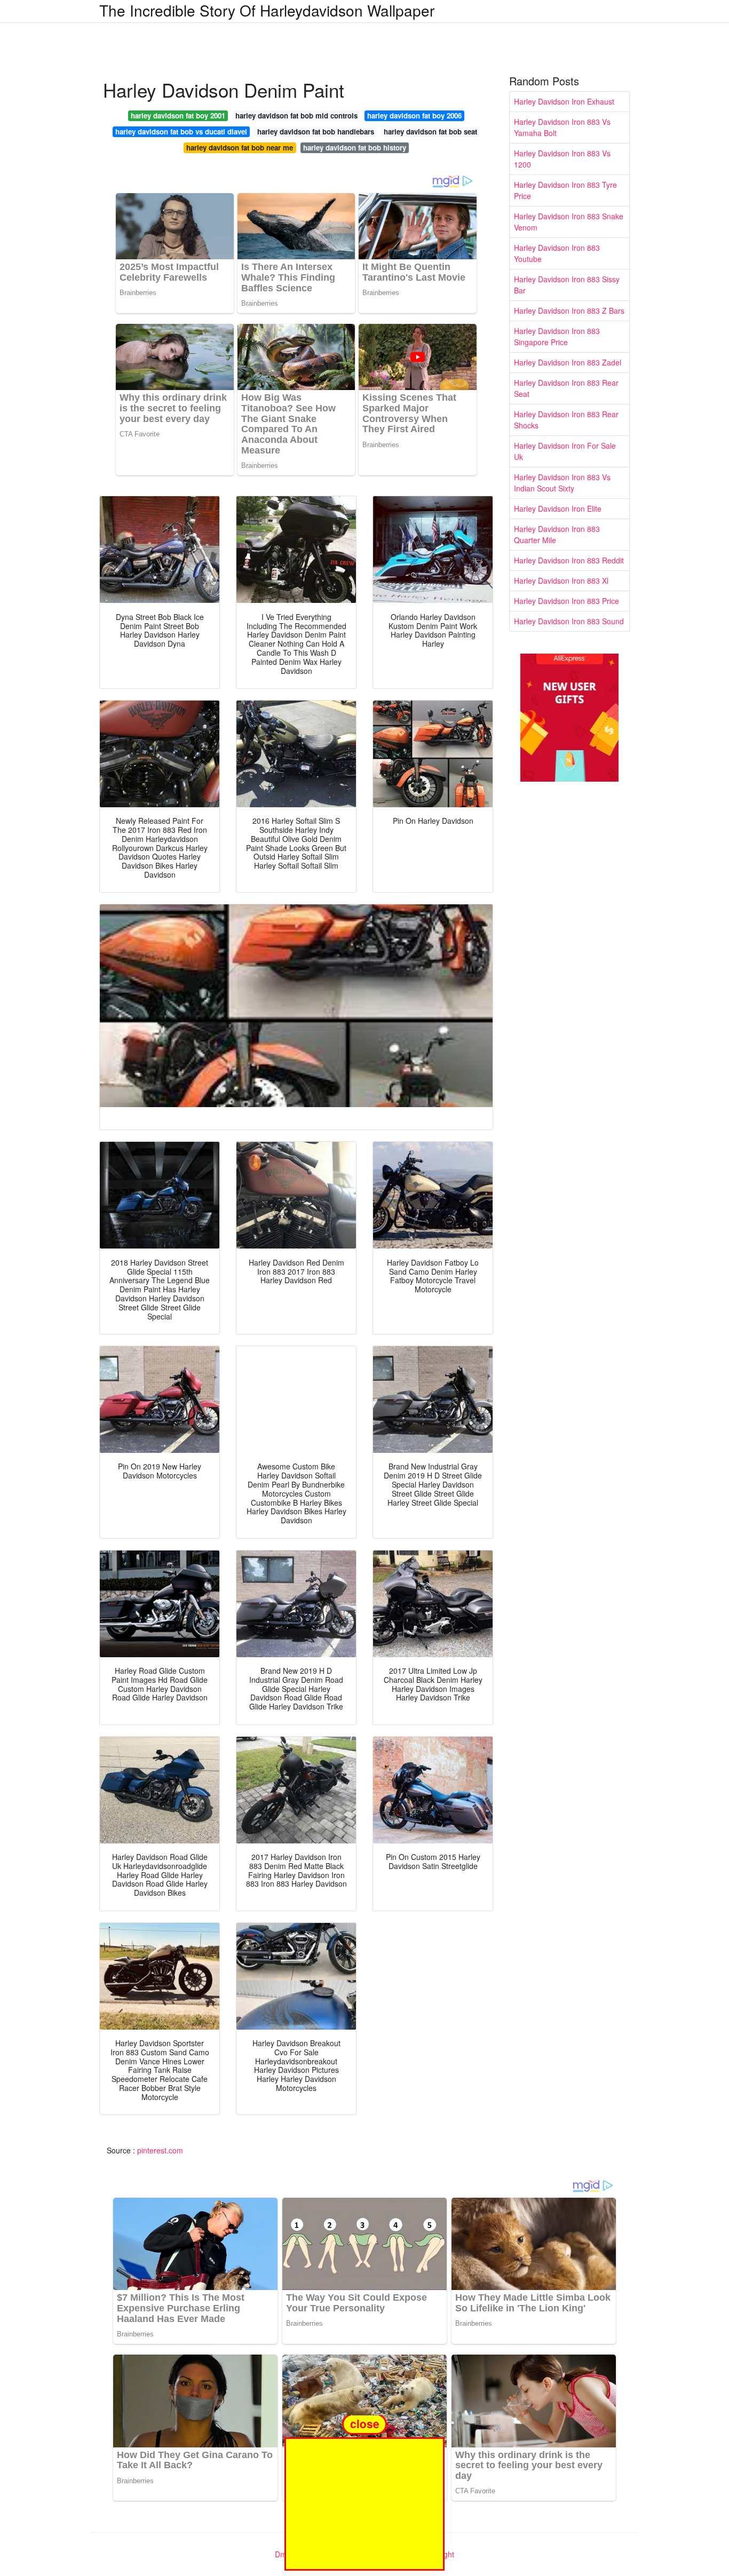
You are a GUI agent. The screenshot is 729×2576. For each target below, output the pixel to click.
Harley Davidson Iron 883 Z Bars (569, 311)
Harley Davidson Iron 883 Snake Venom (569, 222)
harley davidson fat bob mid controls (296, 116)
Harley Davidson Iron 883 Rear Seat (566, 388)
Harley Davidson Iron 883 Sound (569, 621)
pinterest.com (160, 2150)
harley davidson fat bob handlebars (316, 132)
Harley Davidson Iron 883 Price (566, 601)
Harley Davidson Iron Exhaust (564, 101)
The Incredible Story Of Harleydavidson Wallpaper (267, 10)
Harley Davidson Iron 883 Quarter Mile (557, 534)
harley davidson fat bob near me (240, 148)
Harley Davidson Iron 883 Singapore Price (557, 336)
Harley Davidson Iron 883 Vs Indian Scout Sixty (562, 483)
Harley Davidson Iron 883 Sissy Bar (567, 285)
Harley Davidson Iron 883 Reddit (569, 560)
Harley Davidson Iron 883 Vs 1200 (562, 159)
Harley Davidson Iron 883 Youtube (557, 253)
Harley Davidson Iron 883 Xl (561, 581)
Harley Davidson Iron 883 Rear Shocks (566, 420)
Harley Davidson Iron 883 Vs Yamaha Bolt (562, 127)
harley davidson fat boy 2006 (414, 116)
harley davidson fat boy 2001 (178, 116)
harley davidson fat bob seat (430, 132)
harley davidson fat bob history (355, 148)
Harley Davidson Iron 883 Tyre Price (565, 190)
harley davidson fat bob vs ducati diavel (181, 132)
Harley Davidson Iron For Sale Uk (565, 451)
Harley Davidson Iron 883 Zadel (568, 362)
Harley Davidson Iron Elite (558, 508)
